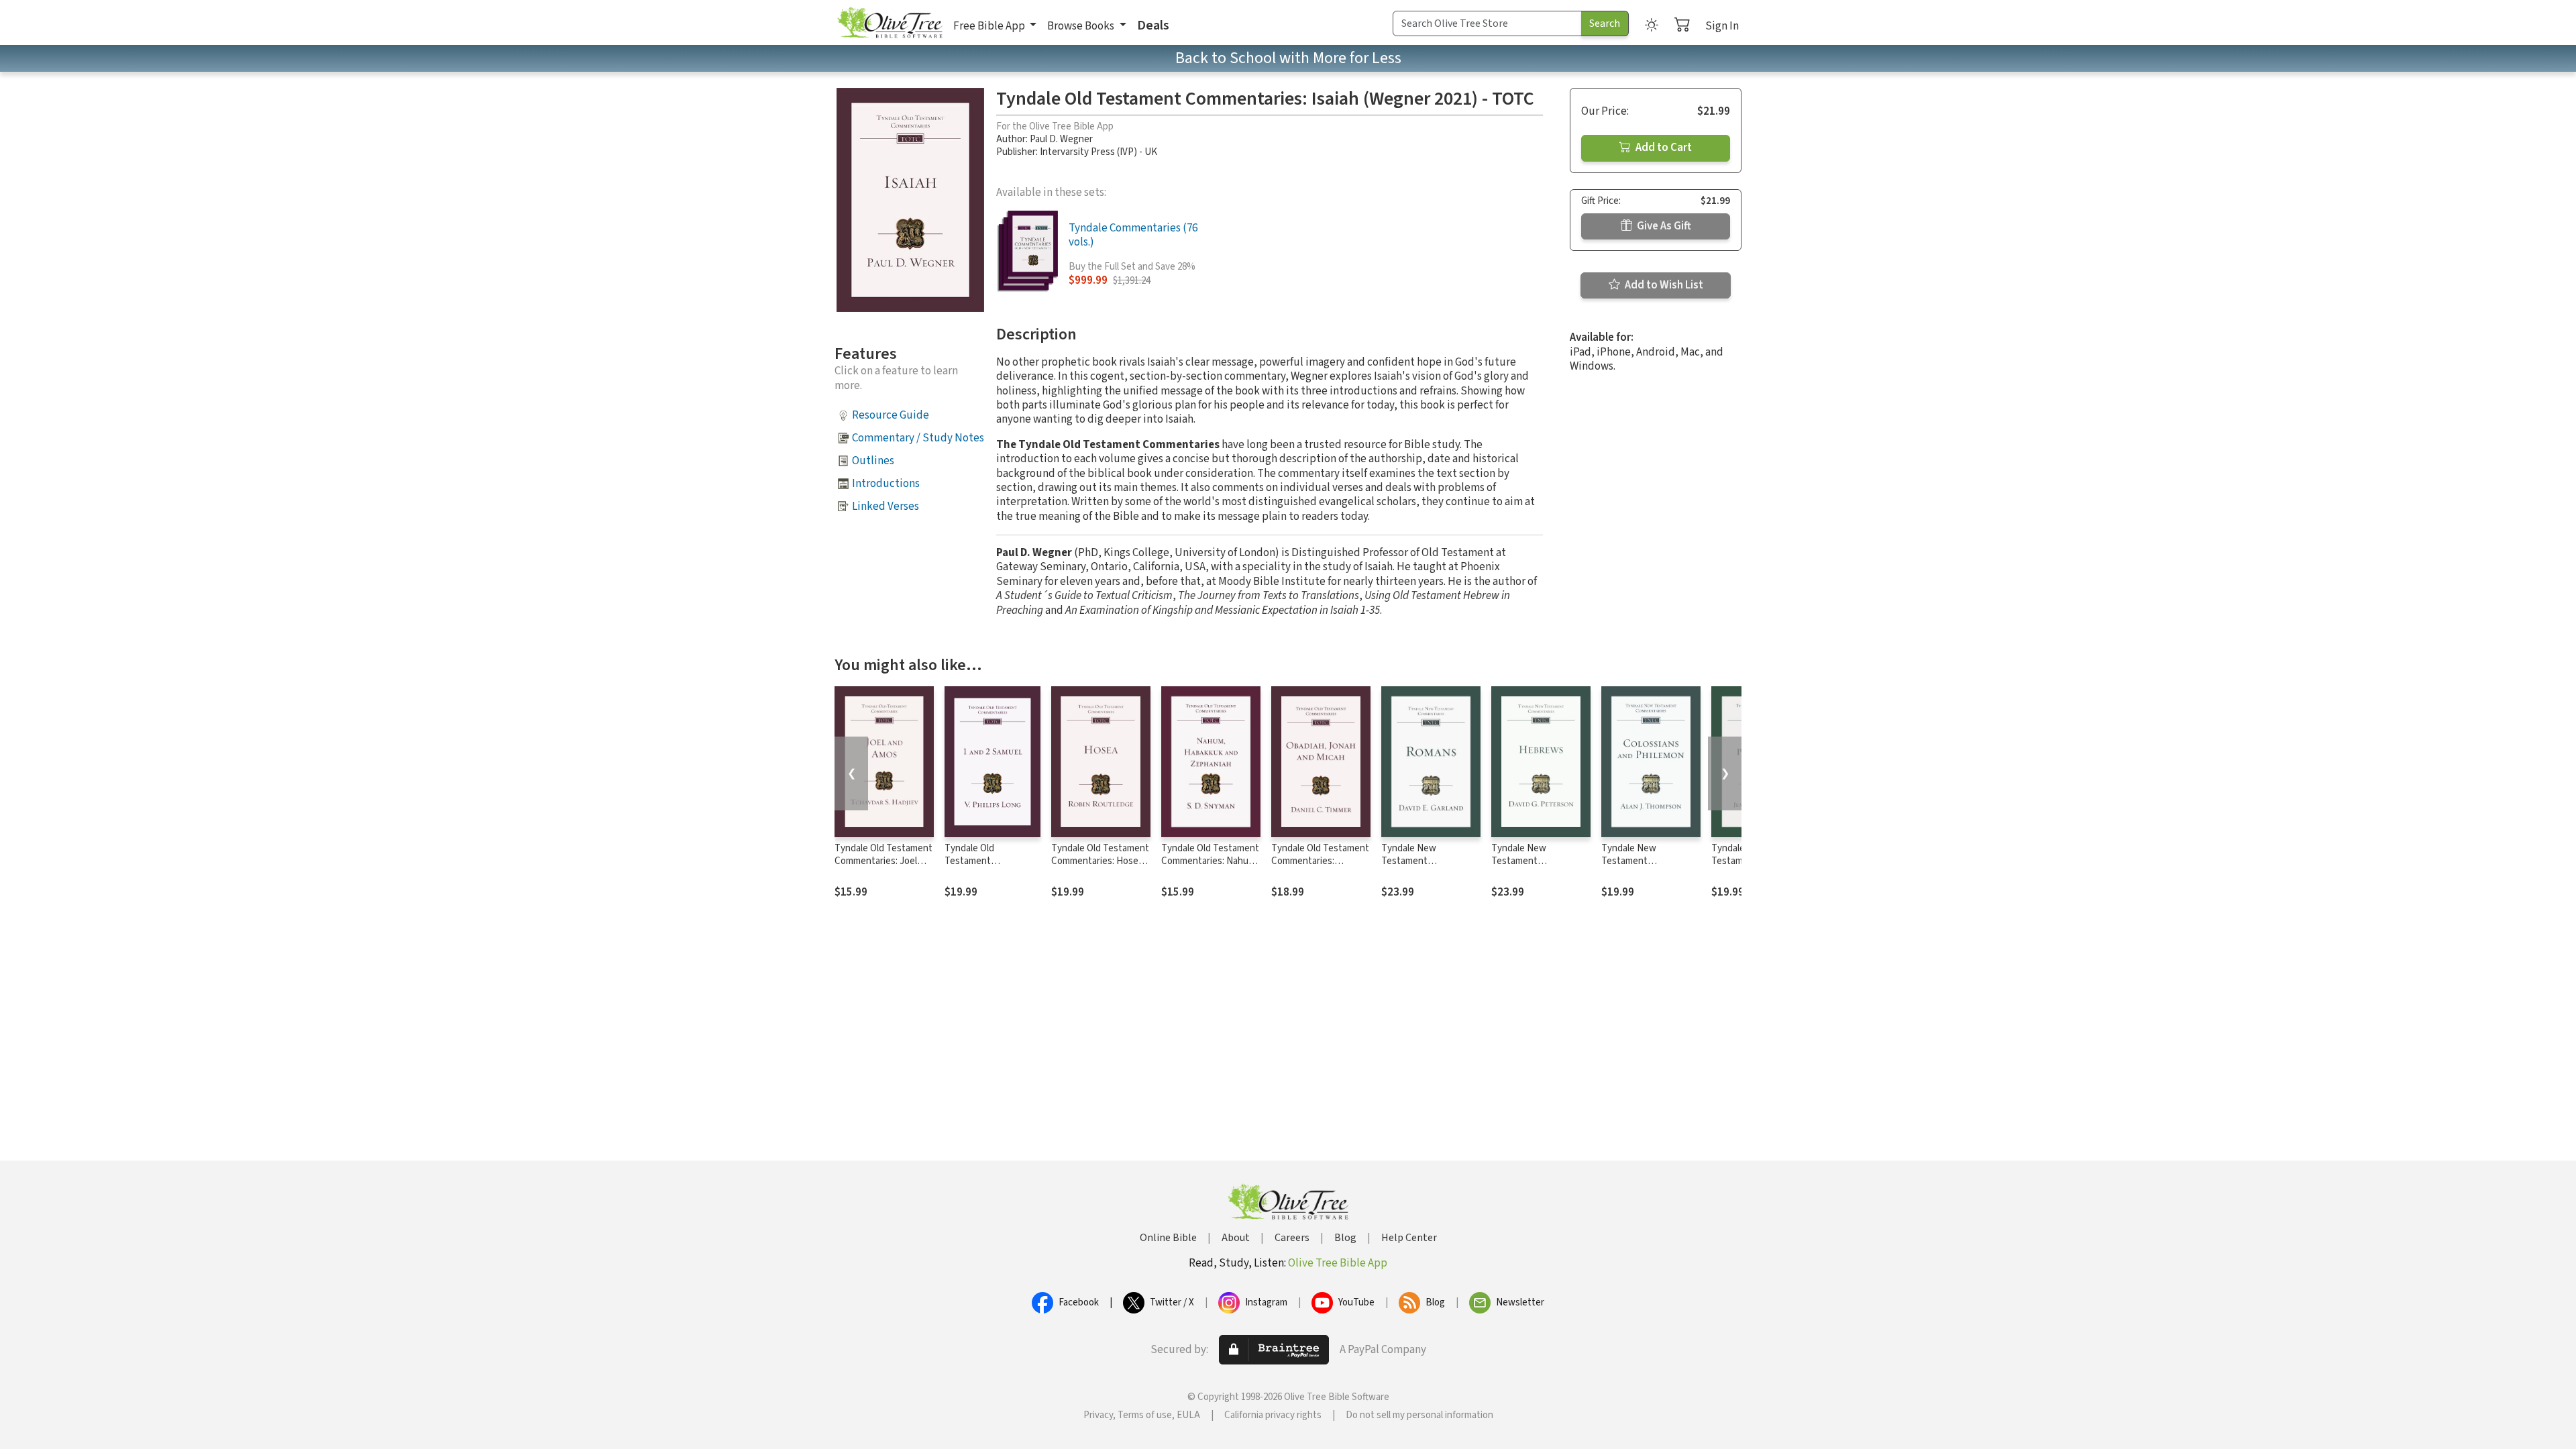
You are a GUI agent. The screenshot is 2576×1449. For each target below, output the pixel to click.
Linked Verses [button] (885, 506)
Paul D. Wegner (1061, 139)
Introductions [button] (886, 484)
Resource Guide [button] (891, 415)
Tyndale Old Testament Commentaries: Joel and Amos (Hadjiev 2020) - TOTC (883, 867)
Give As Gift (1663, 226)
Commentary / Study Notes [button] (918, 438)
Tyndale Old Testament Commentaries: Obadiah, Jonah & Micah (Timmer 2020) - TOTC (1321, 867)
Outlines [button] (873, 461)
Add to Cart (1663, 148)
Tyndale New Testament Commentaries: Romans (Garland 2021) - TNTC (1431, 867)
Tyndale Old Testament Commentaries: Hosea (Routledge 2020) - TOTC (1100, 867)
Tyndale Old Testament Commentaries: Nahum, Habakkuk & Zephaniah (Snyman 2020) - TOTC (1210, 867)
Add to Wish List (1663, 285)
